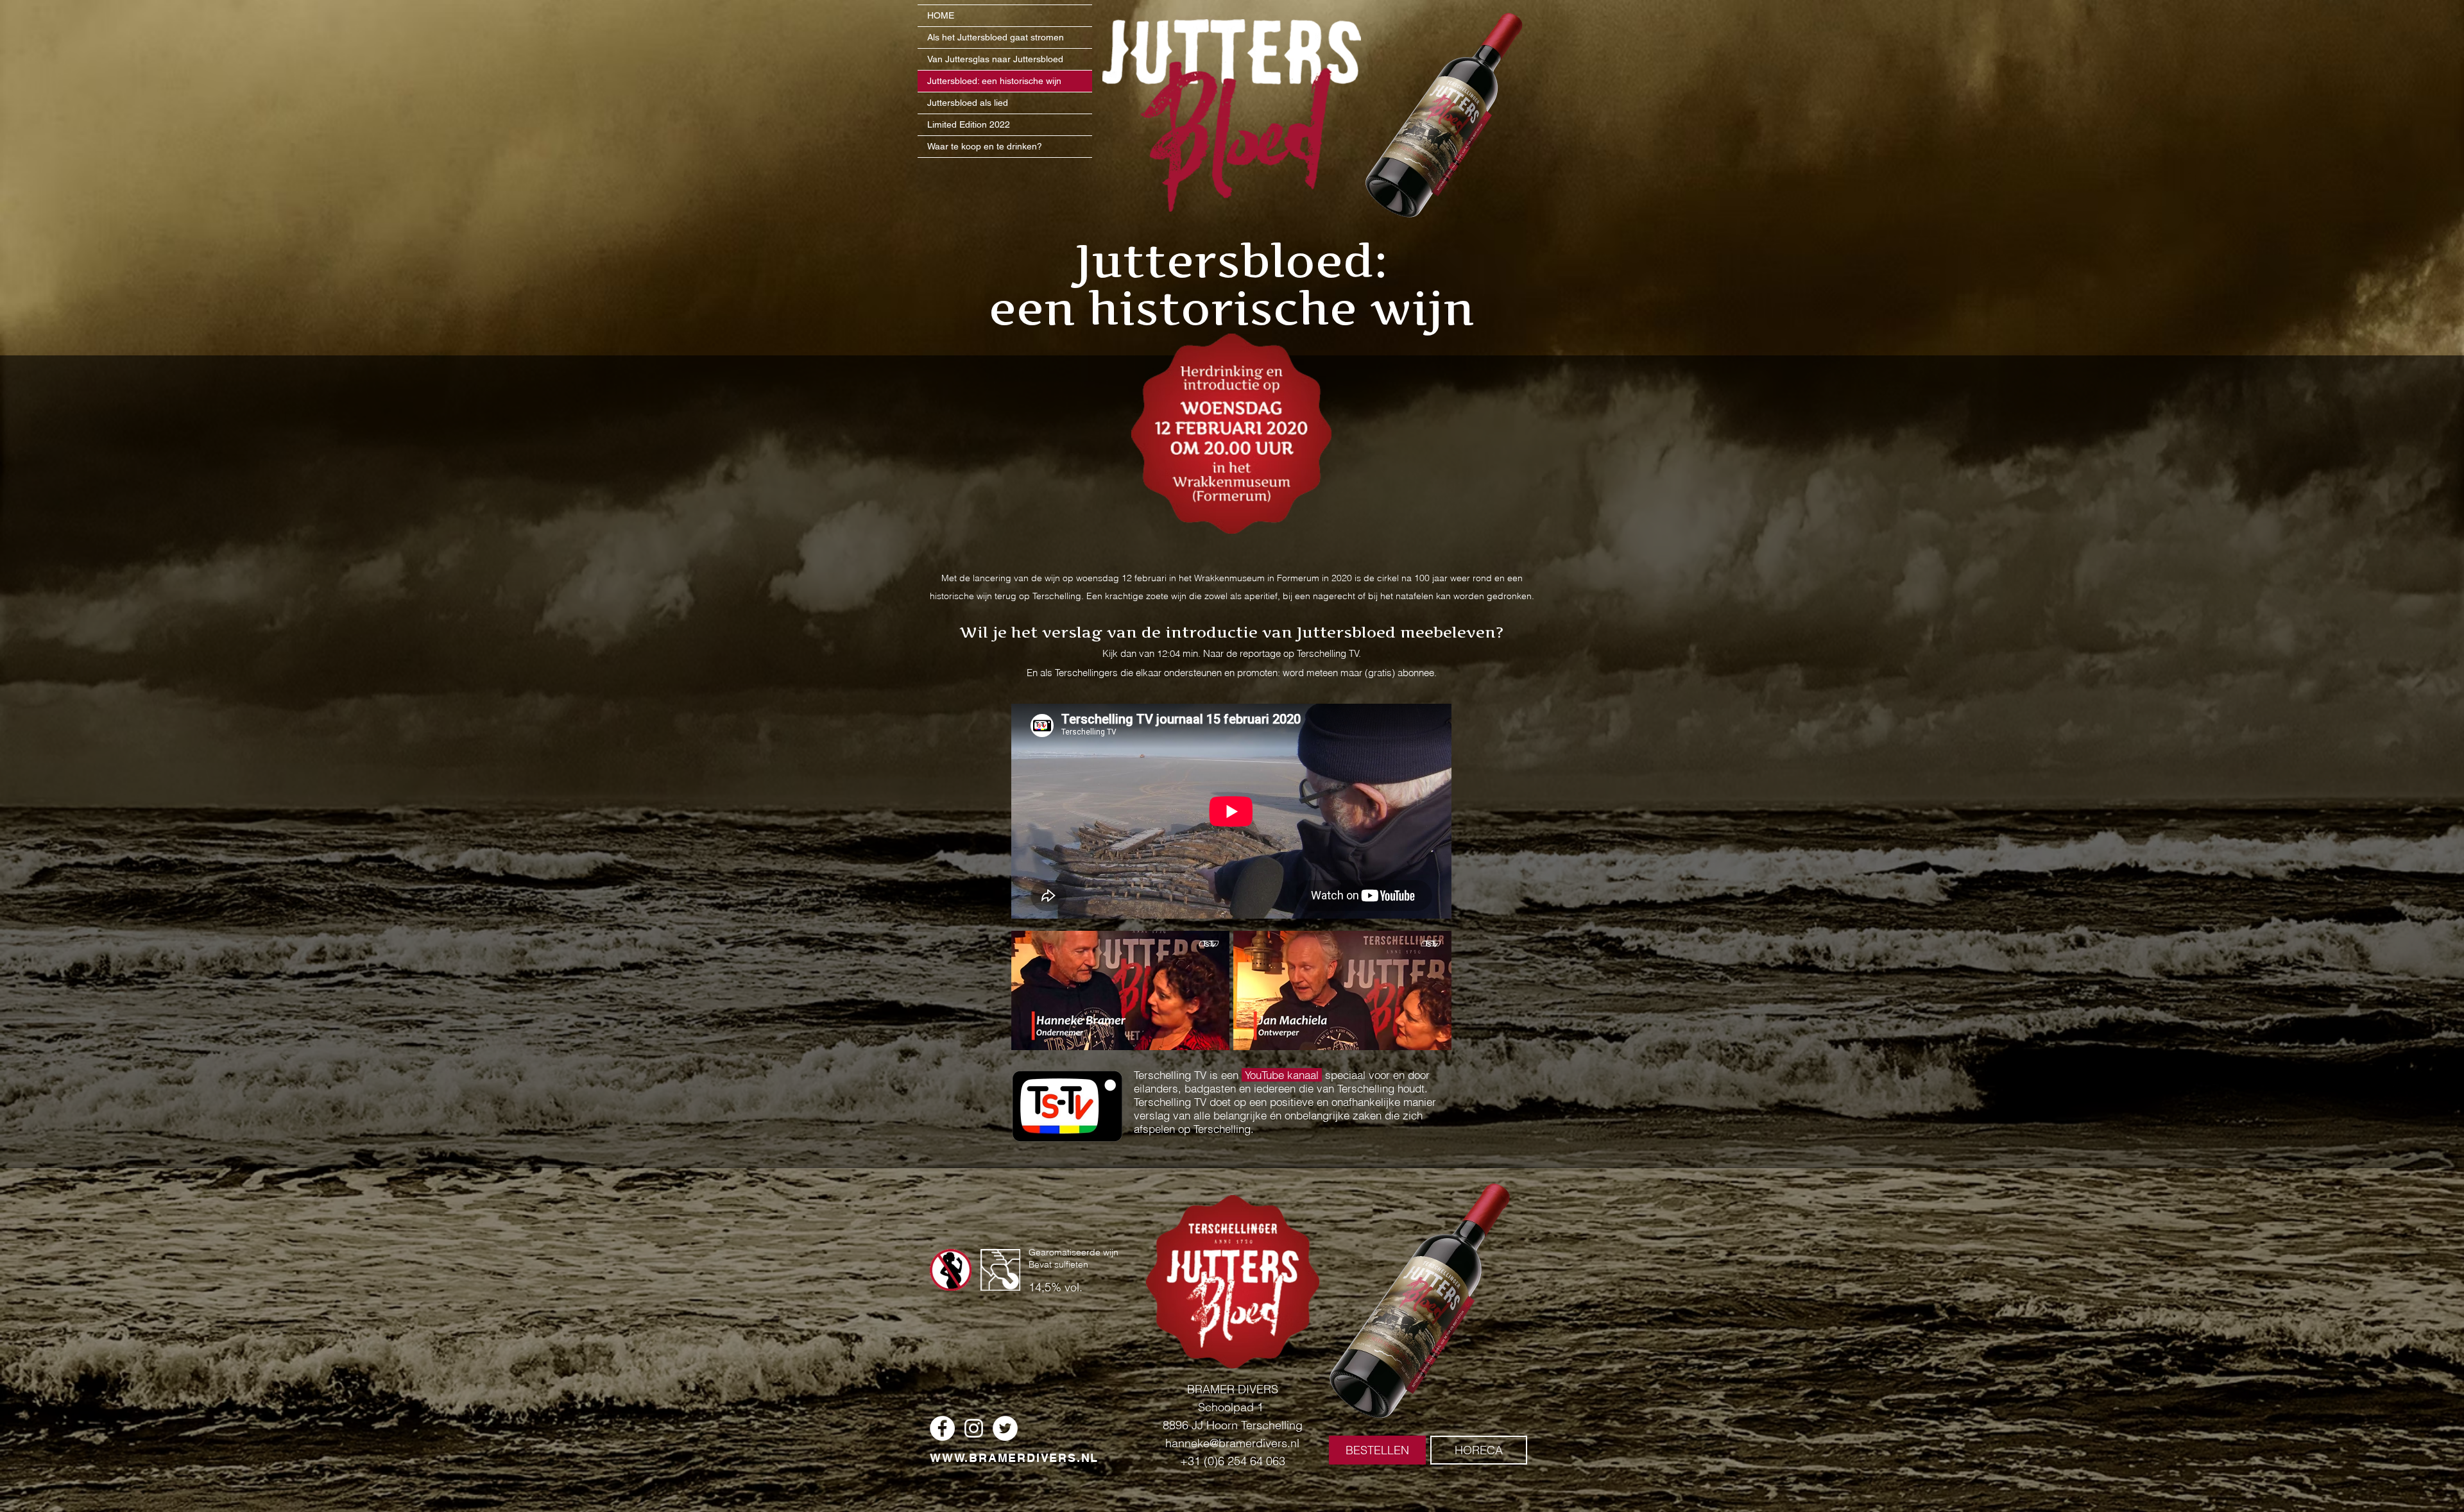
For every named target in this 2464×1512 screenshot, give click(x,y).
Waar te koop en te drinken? (985, 146)
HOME (941, 15)
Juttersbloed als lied (968, 103)
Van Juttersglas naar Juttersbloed (995, 59)
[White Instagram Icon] (974, 1428)
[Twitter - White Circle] (1005, 1428)
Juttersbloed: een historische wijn (994, 81)
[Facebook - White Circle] (942, 1428)
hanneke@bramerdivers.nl (1232, 1443)
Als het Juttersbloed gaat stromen (996, 37)
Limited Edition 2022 (969, 124)
